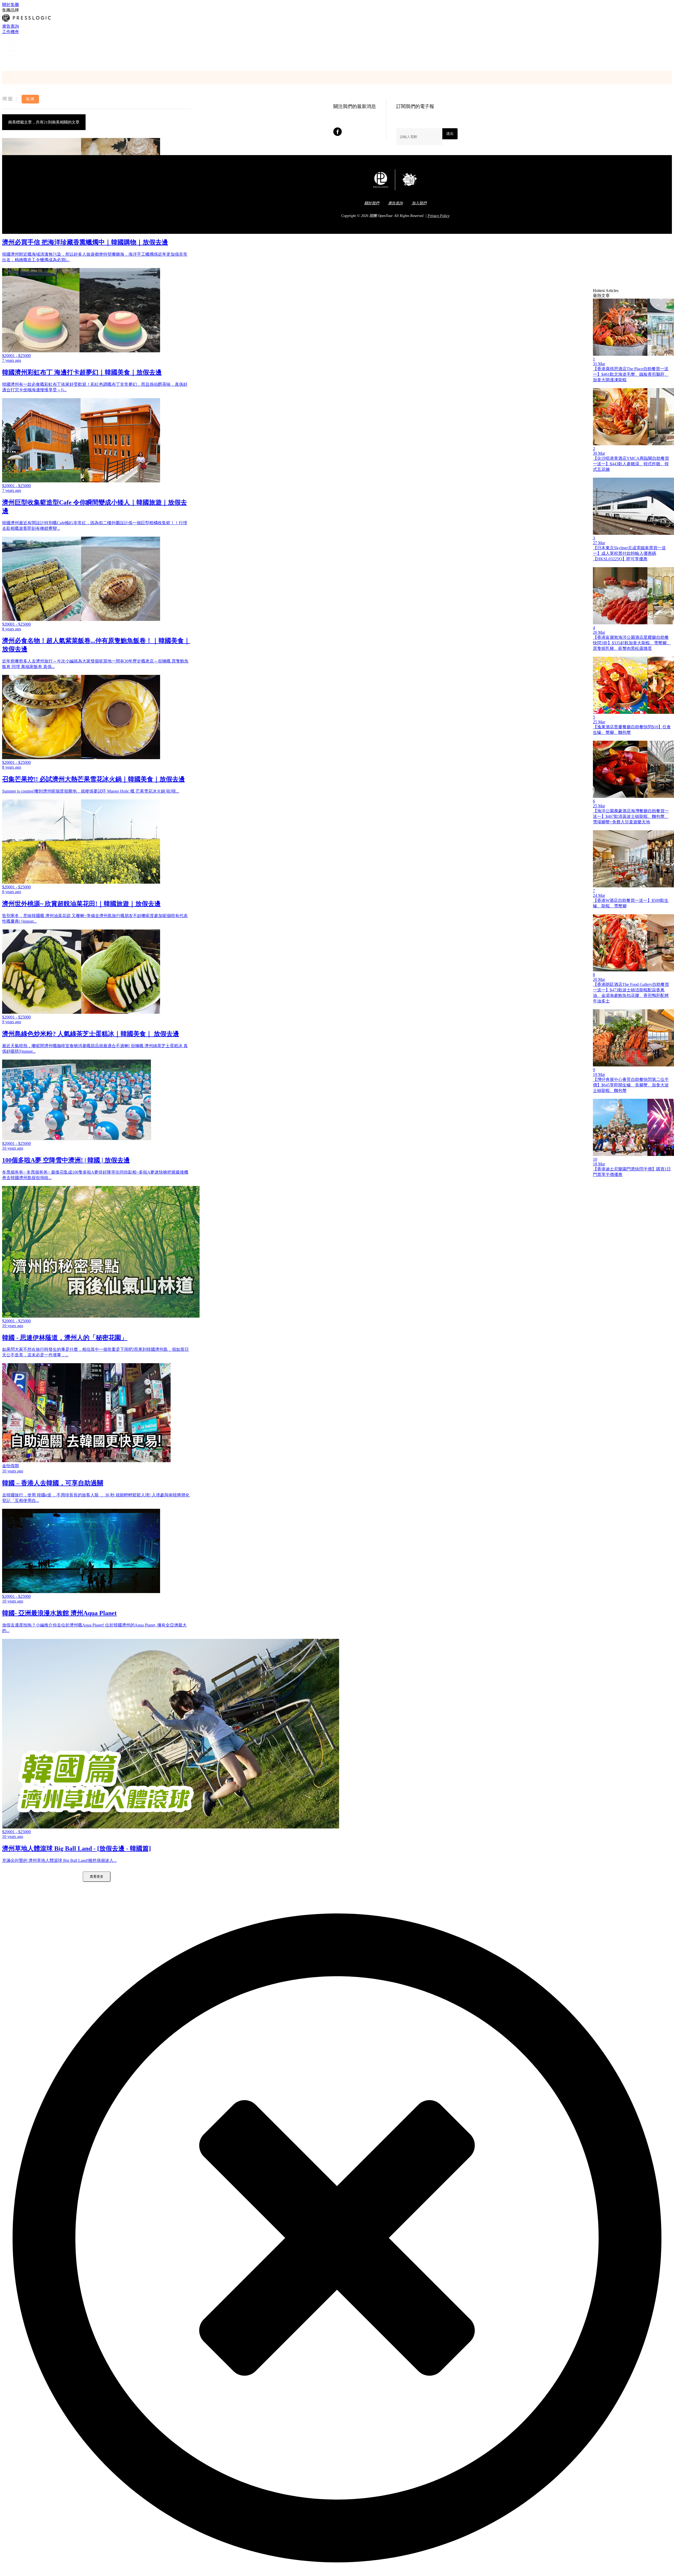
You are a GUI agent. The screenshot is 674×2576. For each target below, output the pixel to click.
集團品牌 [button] (11, 10)
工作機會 (11, 32)
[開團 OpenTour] (14, 56)
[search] (4, 62)
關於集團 (11, 5)
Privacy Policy (438, 216)
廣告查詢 (11, 26)
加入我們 (419, 203)
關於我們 (372, 203)
